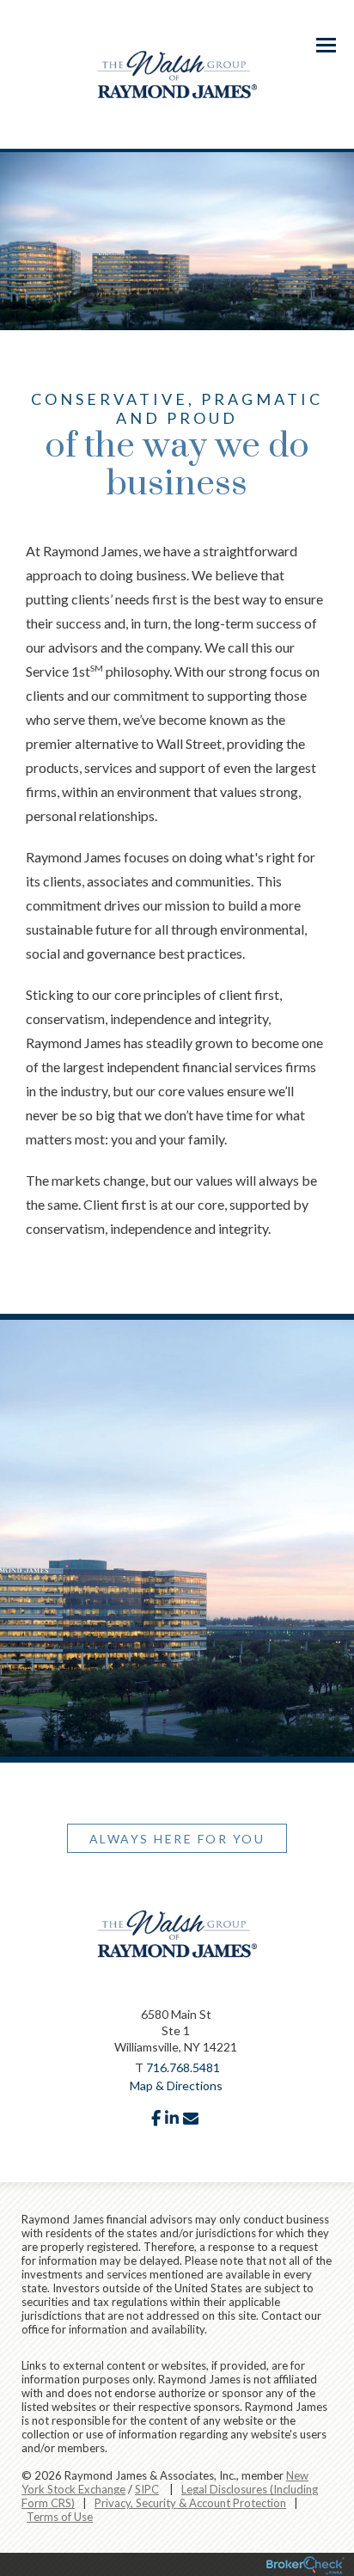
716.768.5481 (183, 2067)
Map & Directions (176, 2085)
